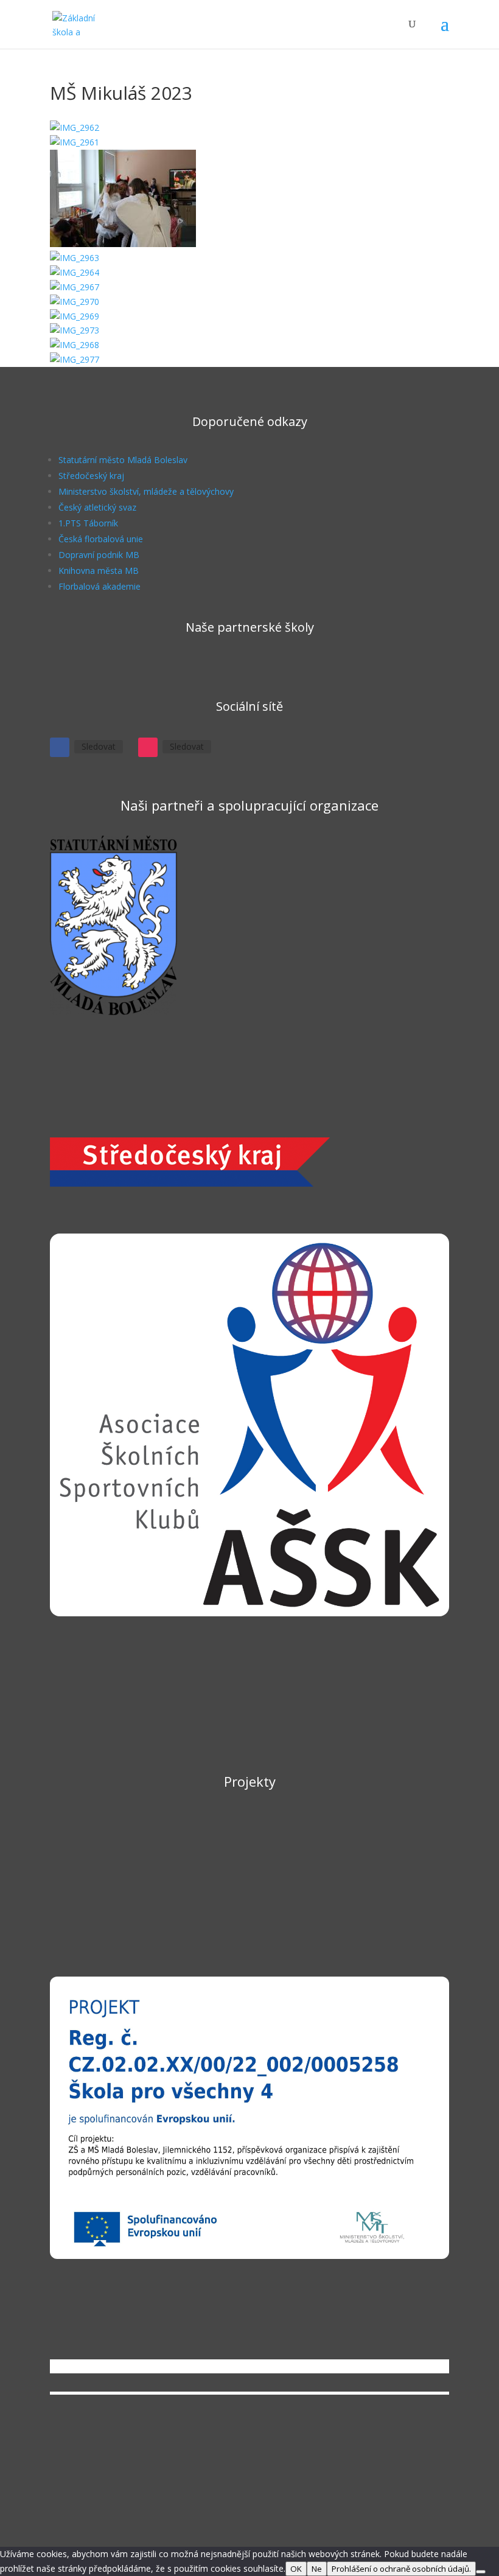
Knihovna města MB (99, 571)
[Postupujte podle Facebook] (60, 747)
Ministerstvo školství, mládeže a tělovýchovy (146, 491)
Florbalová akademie (99, 586)
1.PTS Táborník (88, 523)
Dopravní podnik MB (99, 555)
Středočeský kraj (91, 476)
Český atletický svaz (97, 507)
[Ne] (481, 2572)
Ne (317, 2569)
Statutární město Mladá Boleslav (123, 460)
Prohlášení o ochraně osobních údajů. (401, 2569)
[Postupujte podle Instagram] (148, 747)
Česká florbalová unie (101, 539)
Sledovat (99, 746)
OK (296, 2569)
